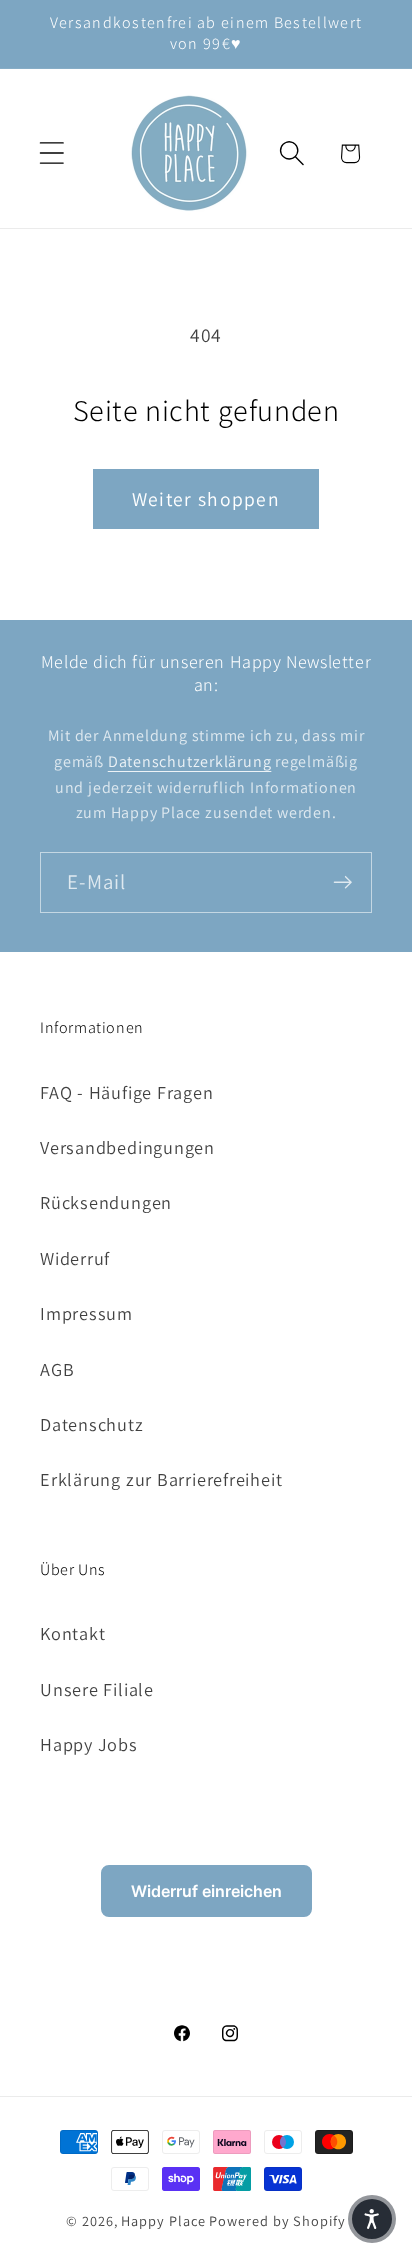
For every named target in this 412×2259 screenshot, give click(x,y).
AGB (57, 1369)
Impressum (86, 1313)
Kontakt (72, 1633)
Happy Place (163, 2220)
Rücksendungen (106, 1202)
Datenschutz (92, 1424)
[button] (51, 153)
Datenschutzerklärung (190, 761)
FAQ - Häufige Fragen (127, 1092)
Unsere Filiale (97, 1689)
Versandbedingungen (127, 1147)
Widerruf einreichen (206, 1891)
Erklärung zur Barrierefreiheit (161, 1479)
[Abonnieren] (342, 882)
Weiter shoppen (206, 499)
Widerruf (75, 1258)
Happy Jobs (89, 1744)
